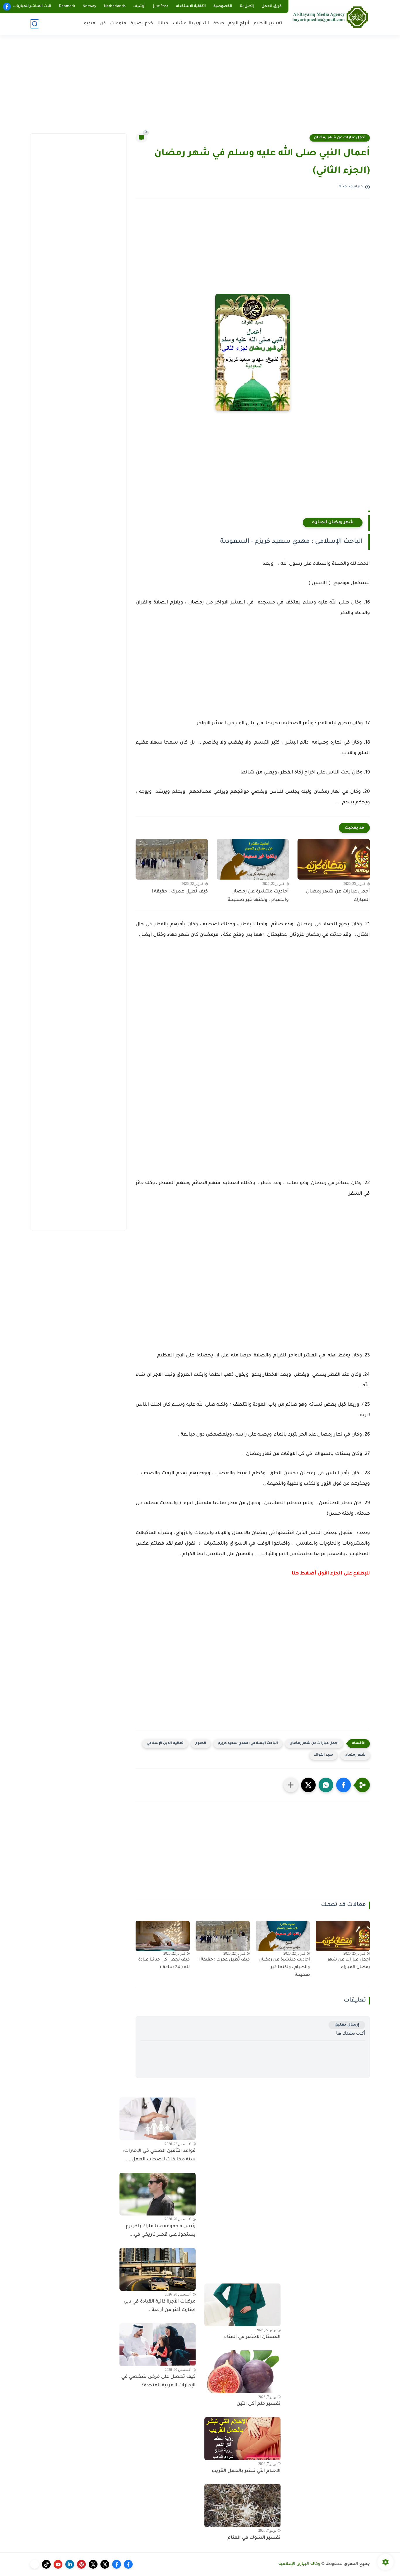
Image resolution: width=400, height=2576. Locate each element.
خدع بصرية (142, 24)
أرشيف (139, 6)
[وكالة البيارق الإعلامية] (330, 17)
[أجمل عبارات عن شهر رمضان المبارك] (334, 859)
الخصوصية (223, 6)
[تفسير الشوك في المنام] (242, 2505)
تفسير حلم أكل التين (259, 2404)
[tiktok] (46, 2564)
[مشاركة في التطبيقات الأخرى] (291, 1785)
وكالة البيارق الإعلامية (299, 2564)
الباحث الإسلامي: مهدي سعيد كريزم (248, 1743)
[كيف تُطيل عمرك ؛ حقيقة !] (172, 859)
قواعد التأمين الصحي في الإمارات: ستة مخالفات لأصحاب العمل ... (159, 2155)
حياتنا (163, 24)
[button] (343, 1785)
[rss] (35, 2564)
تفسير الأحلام (268, 24)
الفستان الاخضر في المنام (252, 2337)
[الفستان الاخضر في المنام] (242, 2305)
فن (103, 24)
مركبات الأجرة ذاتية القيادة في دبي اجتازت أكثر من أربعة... (160, 2306)
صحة (219, 24)
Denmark (67, 6)
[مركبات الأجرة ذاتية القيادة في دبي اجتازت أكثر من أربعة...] (158, 2269)
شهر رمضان (355, 1755)
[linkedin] (70, 2564)
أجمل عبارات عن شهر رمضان (340, 138)
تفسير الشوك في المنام (254, 2538)
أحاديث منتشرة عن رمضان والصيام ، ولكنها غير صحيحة (258, 896)
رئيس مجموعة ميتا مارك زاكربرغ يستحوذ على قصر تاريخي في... (161, 2231)
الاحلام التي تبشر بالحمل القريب (246, 2471)
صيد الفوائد (323, 1755)
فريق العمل (272, 6)
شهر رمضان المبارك (333, 523)
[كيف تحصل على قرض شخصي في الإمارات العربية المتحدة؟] (158, 2345)
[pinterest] (81, 2564)
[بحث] (35, 24)
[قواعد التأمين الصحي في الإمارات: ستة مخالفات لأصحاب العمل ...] (158, 2119)
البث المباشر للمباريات (32, 6)
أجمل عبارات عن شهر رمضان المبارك (338, 896)
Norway (89, 6)
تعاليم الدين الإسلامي (165, 1743)
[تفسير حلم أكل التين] (242, 2372)
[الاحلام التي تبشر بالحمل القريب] (242, 2439)
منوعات (118, 24)
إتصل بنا (247, 6)
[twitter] (105, 2564)
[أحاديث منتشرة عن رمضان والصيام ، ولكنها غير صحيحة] (253, 859)
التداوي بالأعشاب (191, 24)
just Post (161, 6)
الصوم (201, 1743)
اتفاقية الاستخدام (191, 6)
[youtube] (58, 2564)
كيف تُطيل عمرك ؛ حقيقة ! (180, 892)
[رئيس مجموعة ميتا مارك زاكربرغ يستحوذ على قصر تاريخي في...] (158, 2194)
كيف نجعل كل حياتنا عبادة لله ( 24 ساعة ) (164, 1964)
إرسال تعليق (347, 2025)
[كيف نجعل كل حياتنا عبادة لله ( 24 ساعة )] (163, 1936)
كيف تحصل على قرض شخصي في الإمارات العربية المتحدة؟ (158, 2381)
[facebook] (7, 7)
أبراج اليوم (239, 24)
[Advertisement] (200, 88)
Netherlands (115, 6)
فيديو (90, 24)
